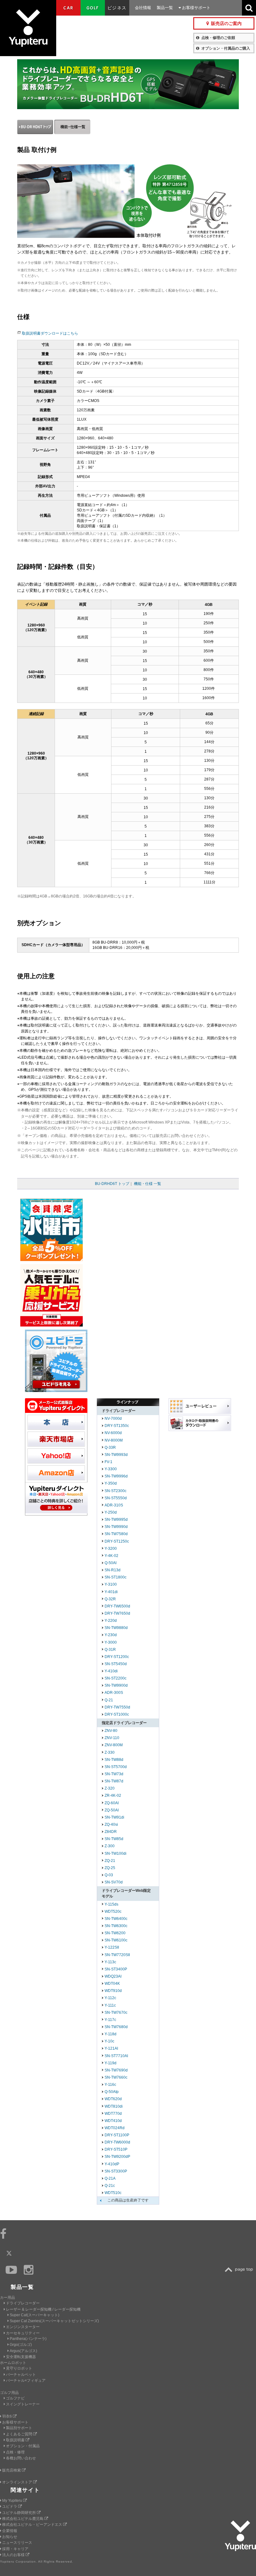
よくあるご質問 (20, 2434)
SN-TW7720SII (117, 1955)
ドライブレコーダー (23, 2303)
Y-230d (111, 1635)
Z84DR (111, 1832)
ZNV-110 (112, 1738)
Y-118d (111, 2034)
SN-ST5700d (116, 1767)
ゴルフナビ (15, 2398)
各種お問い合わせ (21, 2458)
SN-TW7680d (116, 2027)
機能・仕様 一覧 (148, 1184)
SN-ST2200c (116, 1678)
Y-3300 (111, 1469)
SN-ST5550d (116, 1498)
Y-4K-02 (111, 1556)
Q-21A (110, 2178)
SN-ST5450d (116, 1664)
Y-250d (111, 1512)
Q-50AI (111, 1563)
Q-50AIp (112, 2092)
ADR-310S (114, 1505)
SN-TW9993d (116, 1455)
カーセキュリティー (23, 2333)
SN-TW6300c (116, 1926)
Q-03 (109, 1875)
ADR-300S (114, 1693)
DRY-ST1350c (117, 1426)
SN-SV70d (114, 1882)
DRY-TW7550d (117, 1707)
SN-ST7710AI (116, 2056)
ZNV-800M (114, 1745)
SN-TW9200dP (117, 2157)
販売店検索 (12, 2470)
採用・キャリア (15, 2549)
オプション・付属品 (23, 2446)
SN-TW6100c (116, 1940)
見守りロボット (19, 2368)
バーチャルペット (21, 2375)
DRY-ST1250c (117, 1541)
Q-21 (109, 1700)
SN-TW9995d (116, 1520)
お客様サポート (196, 8)
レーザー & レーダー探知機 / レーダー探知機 (43, 2309)
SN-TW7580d (116, 1534)
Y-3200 (111, 1549)
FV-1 (108, 1462)
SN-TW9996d (116, 1476)
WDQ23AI (113, 1976)
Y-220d (111, 1621)
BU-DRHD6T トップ (112, 1184)
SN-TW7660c (116, 2077)
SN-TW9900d (116, 1685)
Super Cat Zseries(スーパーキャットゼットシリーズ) (54, 2321)
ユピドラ (10, 2506)
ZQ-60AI (112, 1803)
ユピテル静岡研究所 (20, 2513)
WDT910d (113, 1991)
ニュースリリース (17, 2543)
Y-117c (110, 2020)
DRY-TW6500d (117, 1606)
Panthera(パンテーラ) (28, 2339)
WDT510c (113, 2193)
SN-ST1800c (116, 1577)
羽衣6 (7, 2416)
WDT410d (113, 2121)
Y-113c (110, 1962)
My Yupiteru (13, 2501)
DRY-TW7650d (117, 1613)
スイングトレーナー (23, 2404)
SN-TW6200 (115, 1933)
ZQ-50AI (112, 1810)
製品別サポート (19, 2428)
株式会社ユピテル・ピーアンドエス (33, 2525)
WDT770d (113, 2114)
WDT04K (112, 1984)
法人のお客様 (14, 2555)
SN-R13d (113, 1570)
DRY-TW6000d (117, 2142)
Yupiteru (28, 28)
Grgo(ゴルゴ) (21, 2345)
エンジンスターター (23, 2327)
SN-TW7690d (116, 2070)
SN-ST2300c (116, 1491)
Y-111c (110, 2005)
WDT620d (113, 2099)
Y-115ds (111, 1904)
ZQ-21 (110, 1861)
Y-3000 (111, 1642)
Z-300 (110, 1846)
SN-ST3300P (116, 2171)
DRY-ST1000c (117, 1714)
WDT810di (114, 2106)
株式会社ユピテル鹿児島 (23, 2519)
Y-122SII (112, 1947)
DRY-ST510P (116, 2149)
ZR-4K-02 (113, 1795)
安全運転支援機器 (21, 2357)
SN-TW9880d (116, 1628)
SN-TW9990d (116, 1527)
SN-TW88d (114, 1760)
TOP (240, 2270)
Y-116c (110, 2085)
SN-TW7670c (116, 2013)
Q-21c (110, 2186)
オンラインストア (18, 2482)
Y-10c (109, 2041)
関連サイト (25, 2490)
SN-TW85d (114, 1839)
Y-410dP (112, 2164)
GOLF (93, 8)
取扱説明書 (16, 2440)
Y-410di (111, 1671)
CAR (68, 8)
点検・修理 (15, 2452)
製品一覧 (165, 8)
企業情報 (10, 2531)
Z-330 (110, 1752)
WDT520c (113, 1911)
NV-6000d (113, 1433)
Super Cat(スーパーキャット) (34, 2315)
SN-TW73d (114, 1774)
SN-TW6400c (116, 1919)
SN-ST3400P (116, 1969)
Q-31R (110, 1650)
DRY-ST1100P (117, 2135)
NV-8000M (114, 1440)
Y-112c (110, 1998)
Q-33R (110, 1447)
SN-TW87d (114, 1781)
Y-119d (111, 2063)
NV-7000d (113, 1418)
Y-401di (111, 1592)
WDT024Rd (115, 2128)
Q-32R (110, 1599)
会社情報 (143, 8)
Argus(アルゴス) (23, 2351)
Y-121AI (111, 2048)
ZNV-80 (111, 1731)
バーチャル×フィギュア (26, 2380)
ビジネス (117, 8)
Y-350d (111, 1483)
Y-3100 (111, 1584)
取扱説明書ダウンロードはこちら (50, 333)
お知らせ (10, 2537)
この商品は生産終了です (128, 2200)
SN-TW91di (114, 1817)
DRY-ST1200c (117, 1657)
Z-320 (110, 1788)
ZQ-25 (110, 1868)
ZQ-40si (111, 1824)
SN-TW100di (116, 1853)
